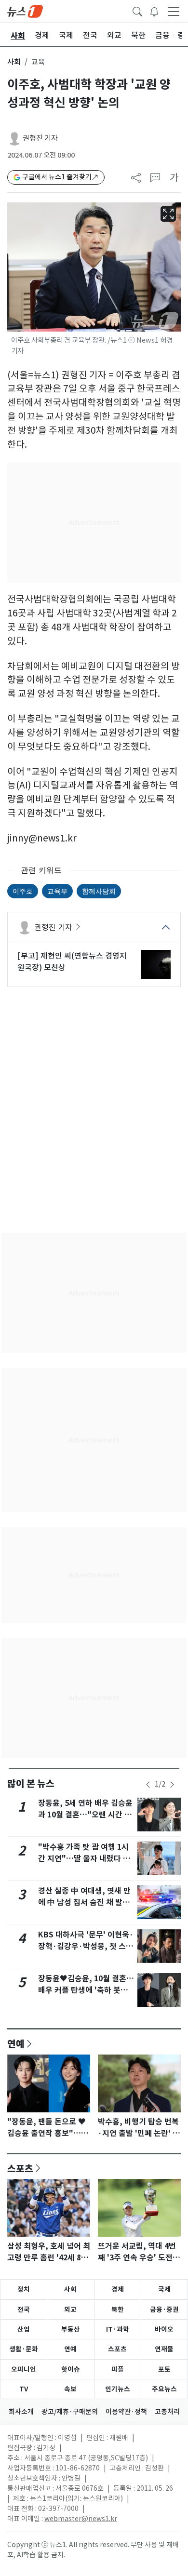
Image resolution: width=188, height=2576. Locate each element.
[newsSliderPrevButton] (148, 1785)
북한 (118, 2309)
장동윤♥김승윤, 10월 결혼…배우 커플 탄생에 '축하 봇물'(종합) (86, 1990)
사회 (14, 62)
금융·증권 (164, 2309)
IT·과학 (118, 2329)
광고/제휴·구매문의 (70, 2412)
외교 (70, 2309)
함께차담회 (99, 891)
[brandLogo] (25, 11)
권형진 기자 (40, 138)
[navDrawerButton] (174, 11)
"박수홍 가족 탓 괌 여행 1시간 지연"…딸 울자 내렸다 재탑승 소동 (84, 1859)
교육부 (57, 891)
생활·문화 (24, 2349)
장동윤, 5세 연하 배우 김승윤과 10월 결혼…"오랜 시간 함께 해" (85, 1815)
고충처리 (167, 2412)
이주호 (23, 891)
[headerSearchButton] (137, 11)
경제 (118, 2289)
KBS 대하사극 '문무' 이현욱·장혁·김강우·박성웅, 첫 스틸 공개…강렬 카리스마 (86, 1946)
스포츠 (20, 2168)
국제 (164, 2289)
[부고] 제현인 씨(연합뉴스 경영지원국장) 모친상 (72, 961)
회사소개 (21, 2412)
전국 (24, 2309)
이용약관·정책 (126, 2412)
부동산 (71, 2329)
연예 (16, 2043)
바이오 (164, 2329)
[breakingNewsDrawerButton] (154, 11)
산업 (24, 2329)
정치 (24, 2289)
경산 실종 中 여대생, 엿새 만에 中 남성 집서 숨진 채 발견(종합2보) (84, 1902)
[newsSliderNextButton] (172, 1785)
